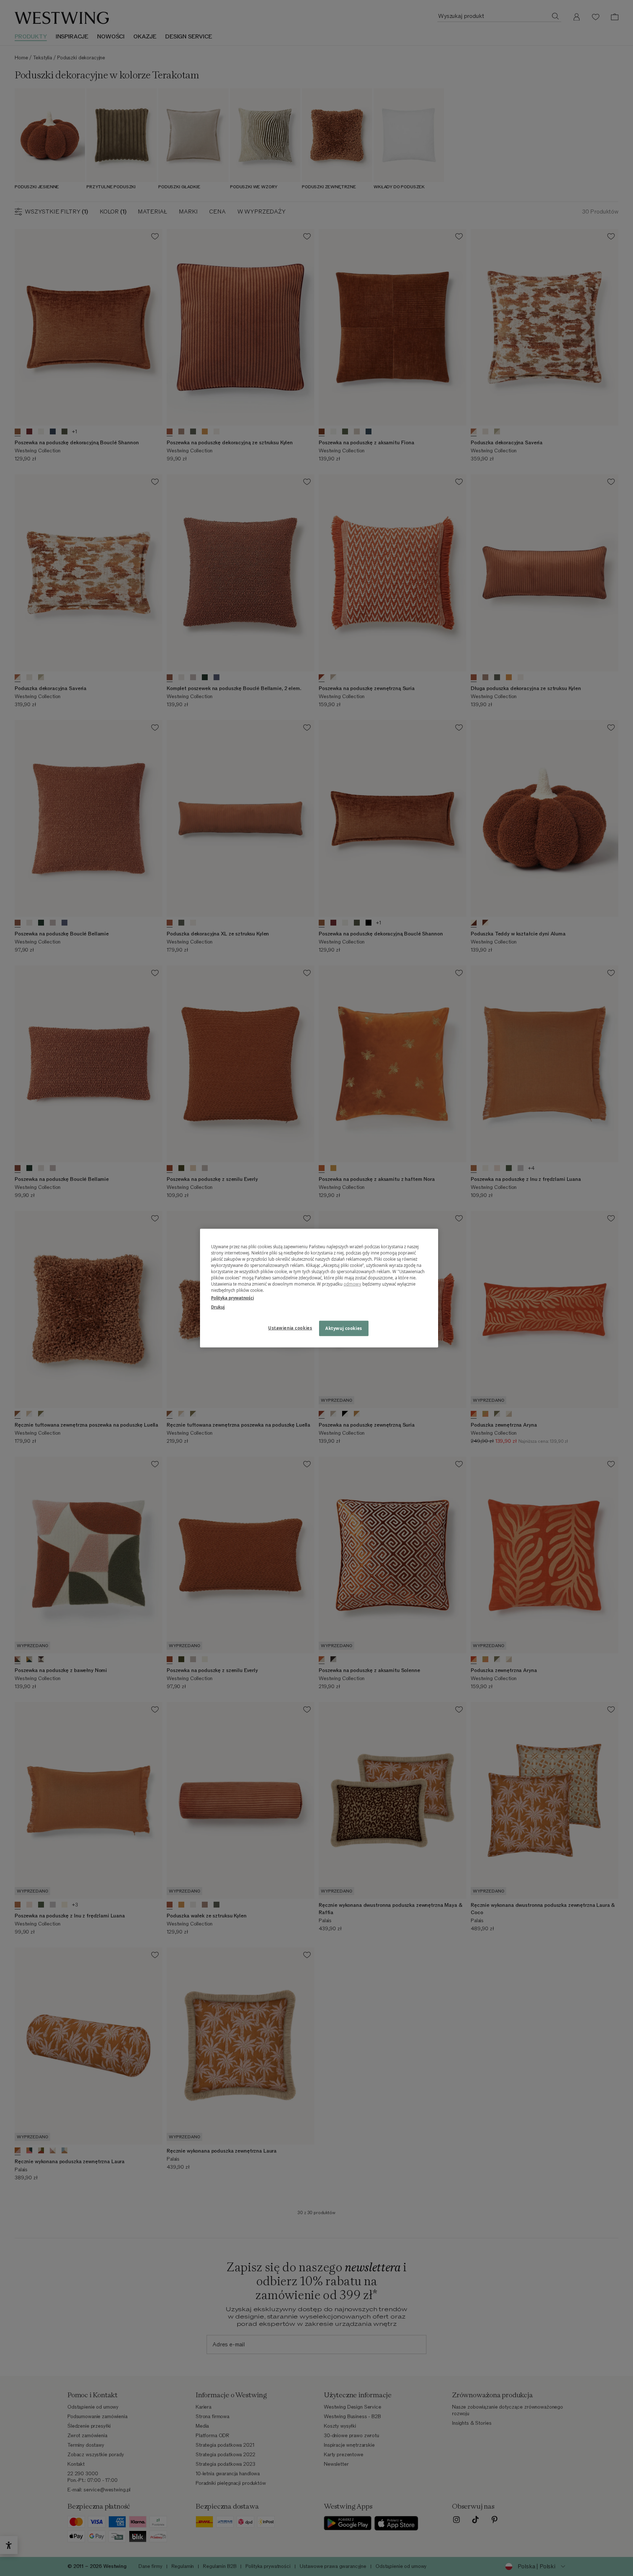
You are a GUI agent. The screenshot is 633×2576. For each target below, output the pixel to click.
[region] (319, 1288)
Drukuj (218, 1307)
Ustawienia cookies (290, 1328)
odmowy (352, 1284)
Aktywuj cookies (344, 1328)
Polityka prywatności (232, 1298)
